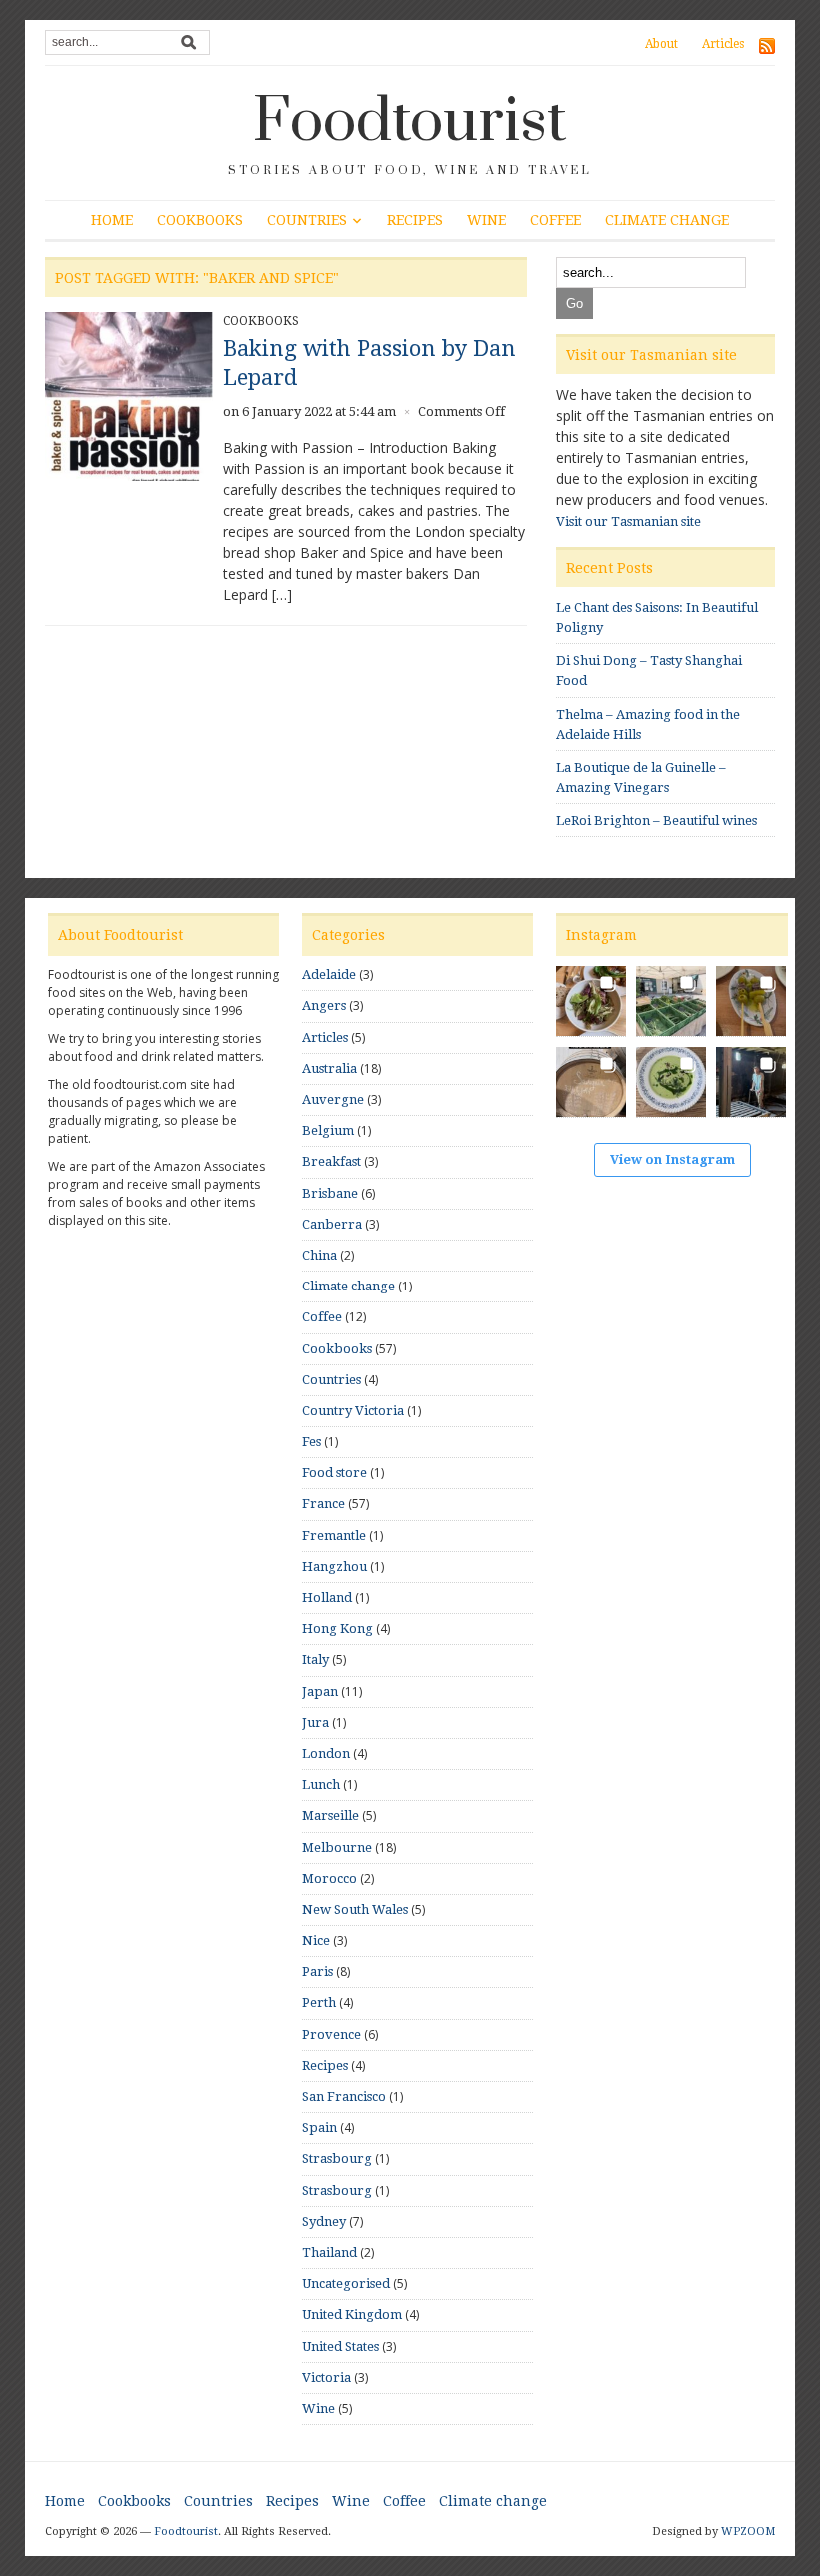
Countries (307, 220)
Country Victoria (353, 1411)
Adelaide (329, 974)
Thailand (329, 2253)
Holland (327, 1598)
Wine (486, 220)
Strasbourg (337, 2159)
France (323, 1504)
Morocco (329, 1879)
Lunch (321, 1785)
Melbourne (337, 1848)
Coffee (555, 220)
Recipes (415, 220)
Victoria (326, 2378)
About (661, 44)
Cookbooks (200, 220)
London (326, 1754)
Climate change (667, 220)
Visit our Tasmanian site (628, 521)
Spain (319, 2128)
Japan (320, 1692)
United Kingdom (352, 2315)
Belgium (328, 1130)
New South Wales (355, 1910)
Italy (315, 1660)
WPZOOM (748, 2532)
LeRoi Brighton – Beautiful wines (656, 820)
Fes (311, 1442)
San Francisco (344, 2097)
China (319, 1255)
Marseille (330, 1816)
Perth (319, 2003)
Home (112, 220)
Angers (324, 1005)
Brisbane (330, 1193)
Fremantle (334, 1536)
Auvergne (333, 1099)
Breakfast (331, 1161)
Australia (329, 1068)
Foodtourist (410, 122)
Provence (331, 2035)
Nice (316, 1941)
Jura (315, 1723)
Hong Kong (337, 1629)
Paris (317, 1972)
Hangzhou (334, 1567)
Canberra (332, 1224)
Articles (723, 44)
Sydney (324, 2222)
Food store (334, 1473)
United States (340, 2347)
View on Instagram (672, 1159)
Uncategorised (346, 2284)
